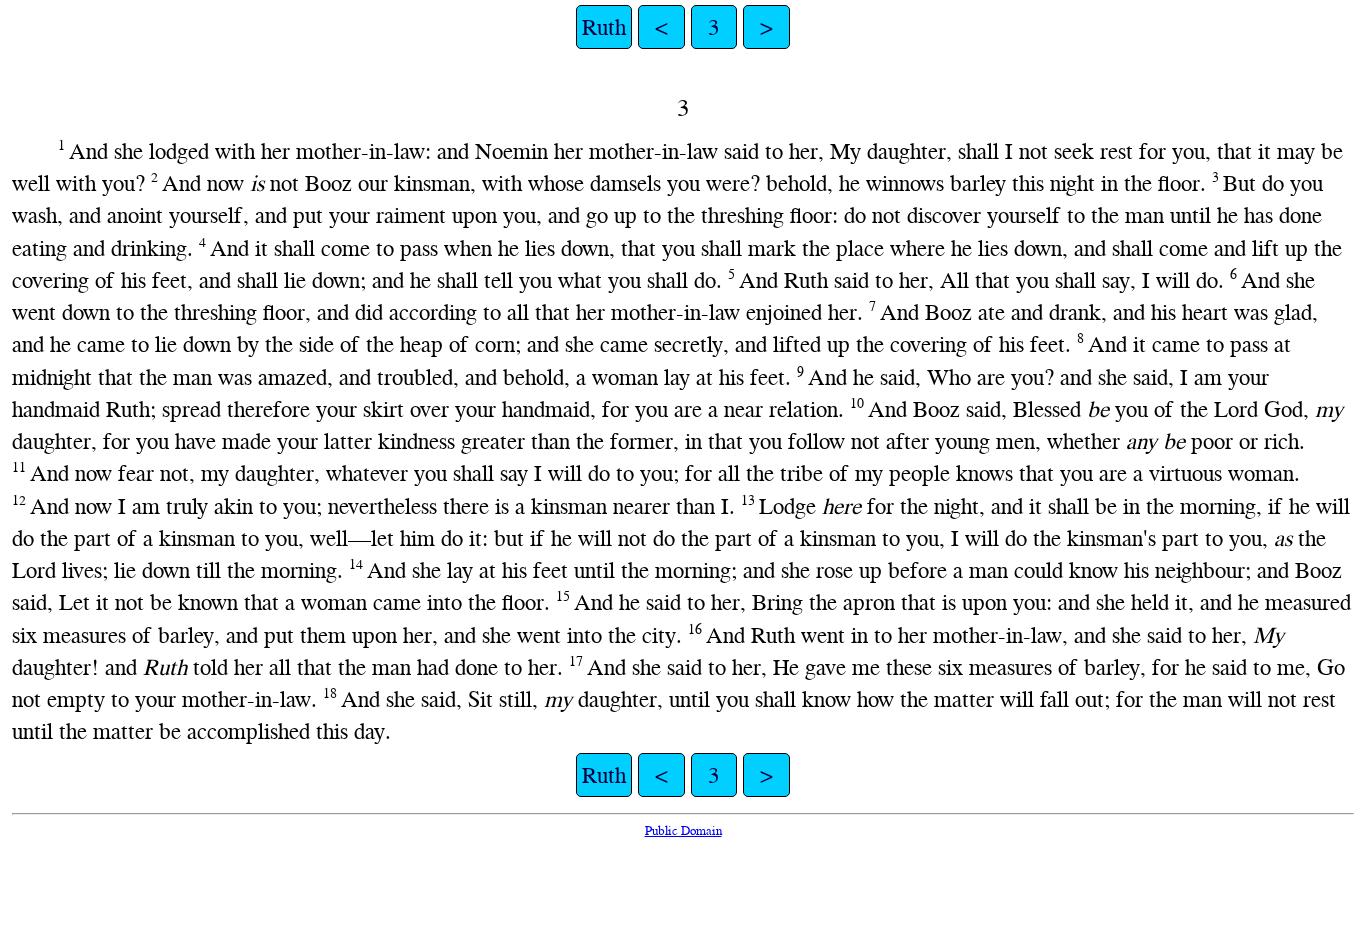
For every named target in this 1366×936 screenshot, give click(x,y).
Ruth (604, 27)
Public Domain (683, 830)
